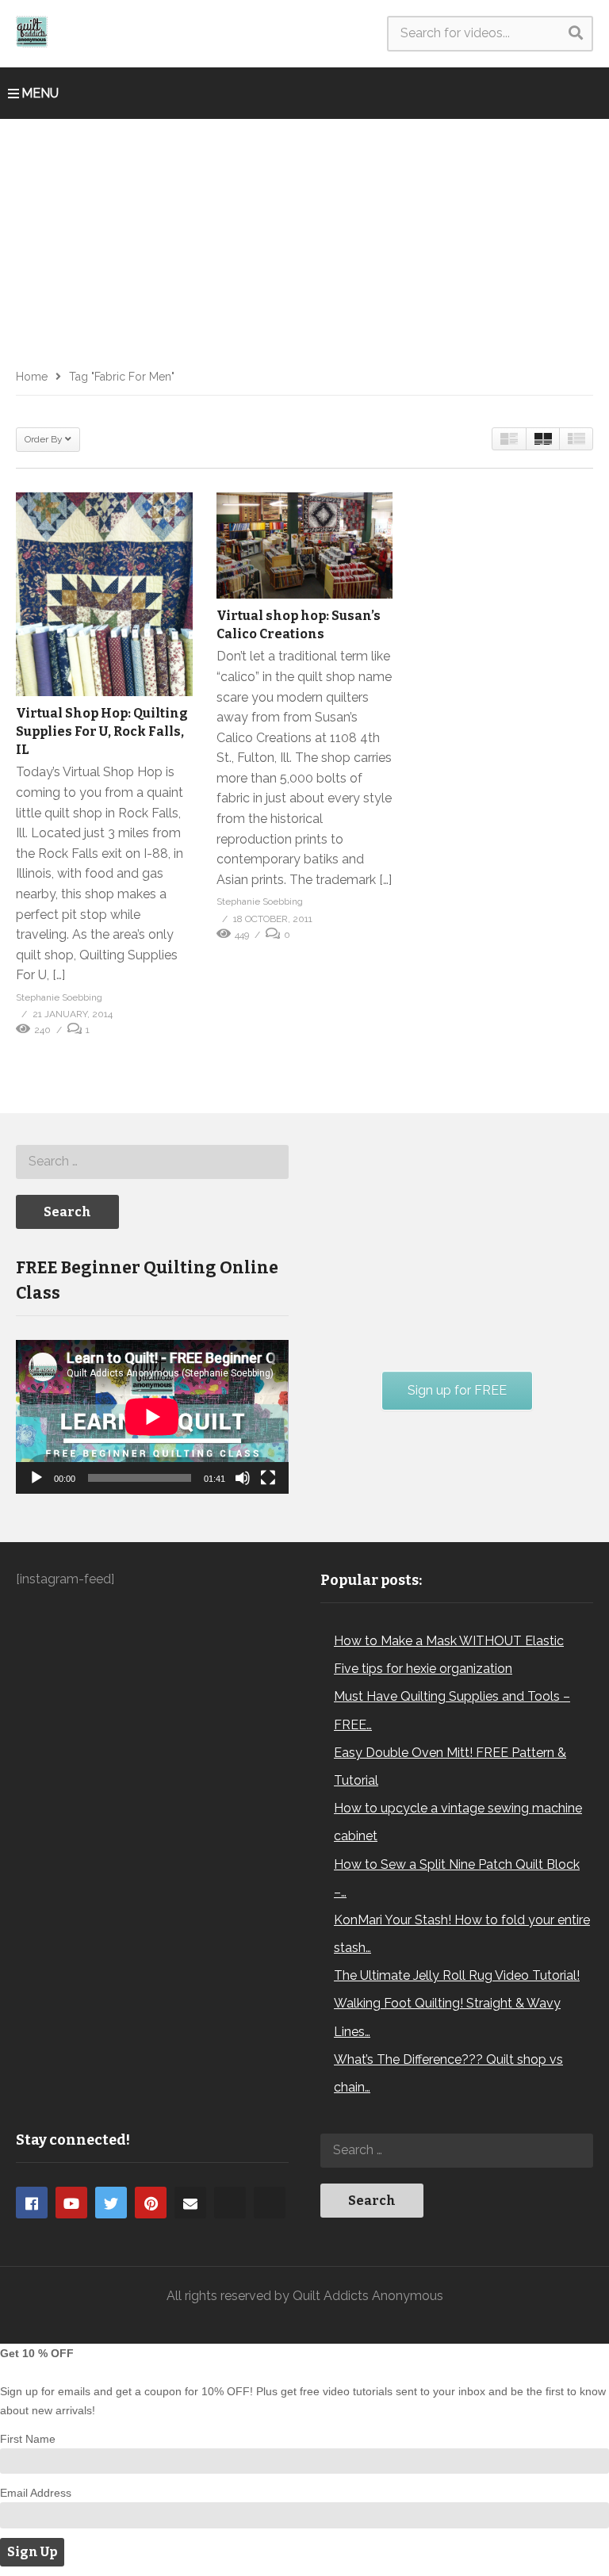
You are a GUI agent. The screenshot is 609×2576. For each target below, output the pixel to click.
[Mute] (243, 1478)
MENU (40, 93)
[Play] (36, 1478)
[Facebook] (32, 2203)
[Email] (190, 2203)
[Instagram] (230, 2203)
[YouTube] (71, 2203)
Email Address (36, 2493)
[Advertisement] (304, 238)
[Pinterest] (151, 2203)
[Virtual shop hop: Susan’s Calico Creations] (305, 545)
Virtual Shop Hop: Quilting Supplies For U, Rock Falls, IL (102, 731)
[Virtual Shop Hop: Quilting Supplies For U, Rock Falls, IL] (104, 594)
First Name (28, 2439)
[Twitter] (111, 2203)
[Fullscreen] (268, 1478)
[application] (152, 1417)
